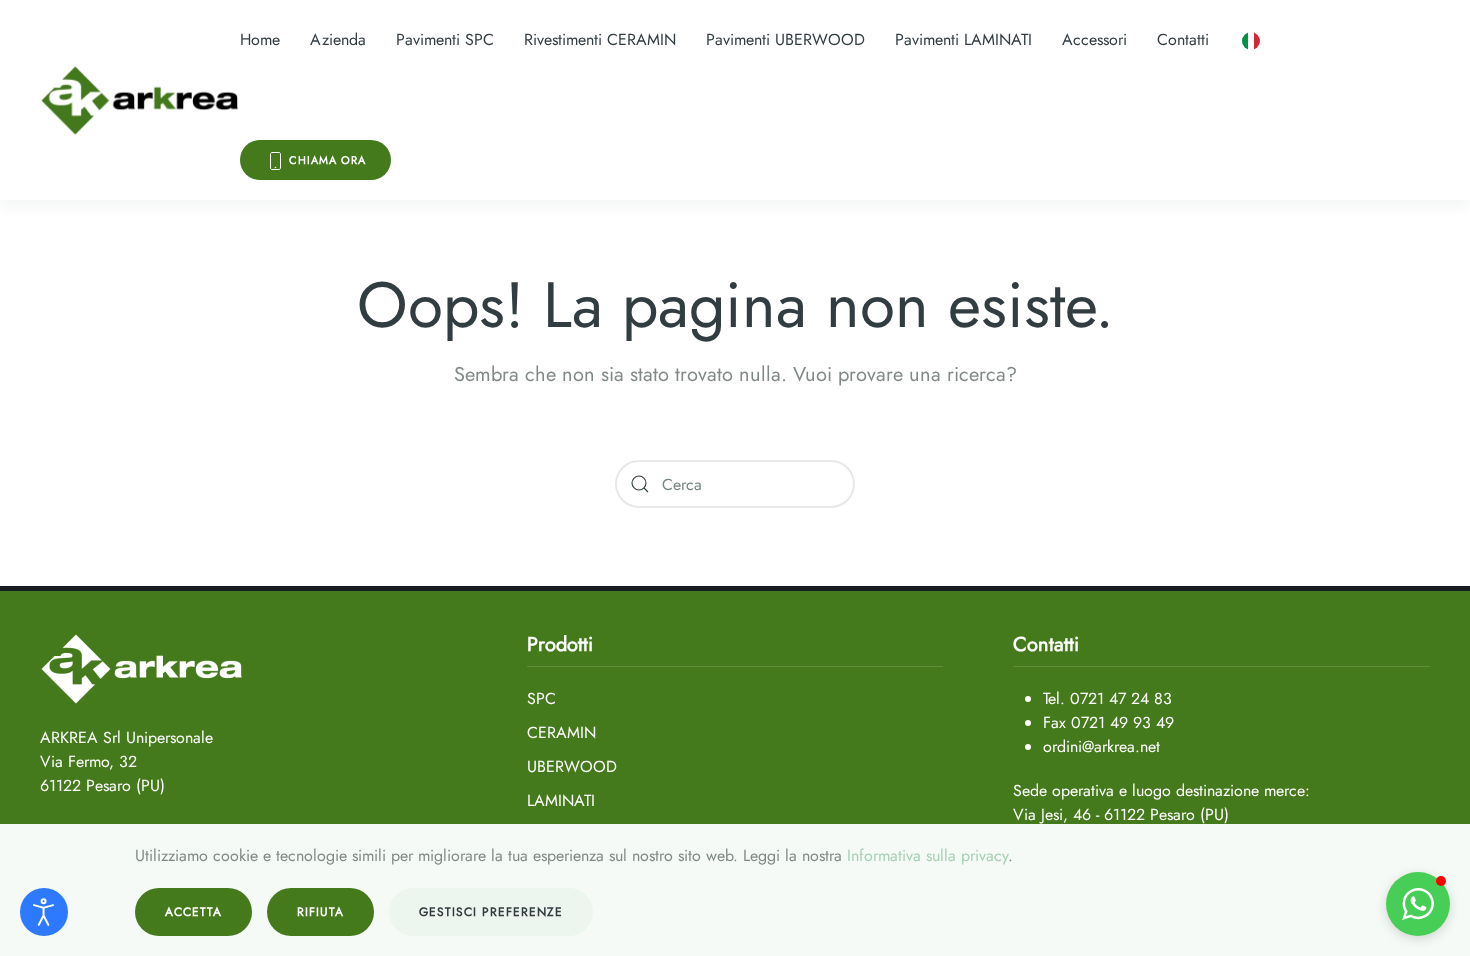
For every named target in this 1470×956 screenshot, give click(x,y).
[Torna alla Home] (140, 100)
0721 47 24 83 (1121, 698)
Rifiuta (320, 912)
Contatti (1183, 39)
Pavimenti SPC (445, 39)
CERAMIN (561, 732)
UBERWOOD (572, 766)
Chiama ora (325, 160)
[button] (1251, 40)
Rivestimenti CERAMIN (600, 39)
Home (260, 39)
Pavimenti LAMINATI (963, 39)
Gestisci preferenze (491, 912)
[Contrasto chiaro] (44, 912)
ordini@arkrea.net (1101, 746)
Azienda (338, 39)
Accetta (193, 912)
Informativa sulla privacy (927, 855)
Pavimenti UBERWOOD (785, 39)
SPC (541, 698)
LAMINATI (561, 800)
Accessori (1094, 39)
